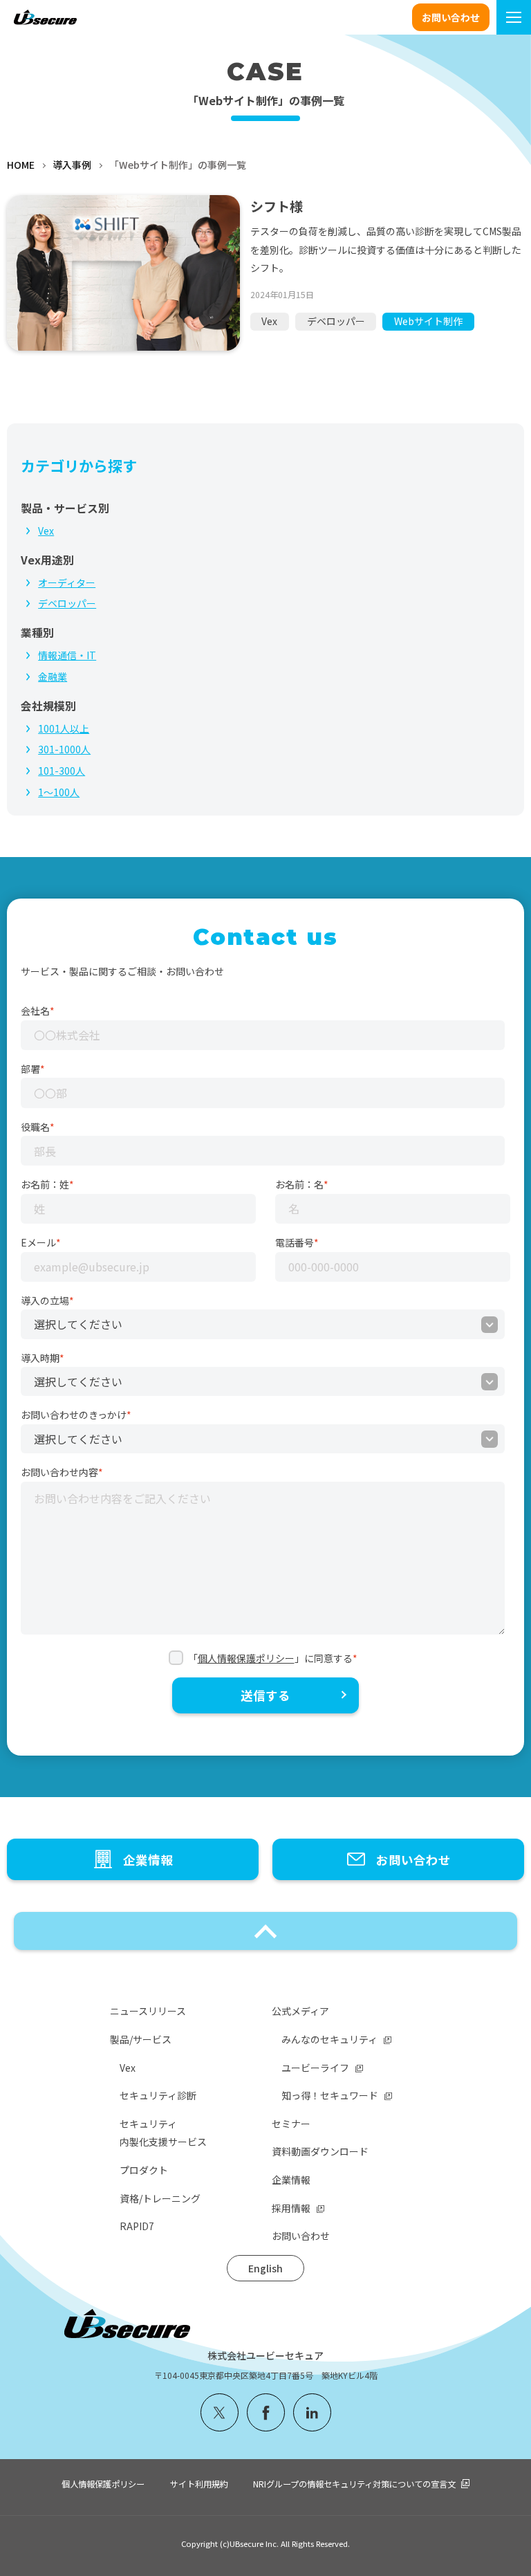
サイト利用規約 (199, 2484)
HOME (21, 165)
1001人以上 (64, 728)
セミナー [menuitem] (291, 2124)
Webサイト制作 (428, 321)
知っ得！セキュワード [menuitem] (330, 2095)
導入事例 (72, 165)
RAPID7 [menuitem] (137, 2226)
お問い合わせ (451, 17)
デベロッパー (336, 321)
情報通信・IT (67, 655)
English (265, 2268)
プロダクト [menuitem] (144, 2170)
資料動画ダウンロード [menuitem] (320, 2151)
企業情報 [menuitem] (291, 2180)
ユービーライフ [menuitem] (315, 2068)
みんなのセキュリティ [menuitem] (329, 2039)
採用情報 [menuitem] (291, 2208)
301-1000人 (64, 749)
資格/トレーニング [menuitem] (160, 2198)
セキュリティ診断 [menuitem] (158, 2095)
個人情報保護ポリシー (246, 1658)
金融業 (53, 677)
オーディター (67, 582)
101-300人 (62, 771)
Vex (269, 321)
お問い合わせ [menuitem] (301, 2236)
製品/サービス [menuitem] (141, 2039)
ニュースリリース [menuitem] (148, 2011)
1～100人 (59, 792)
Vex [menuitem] (128, 2068)
